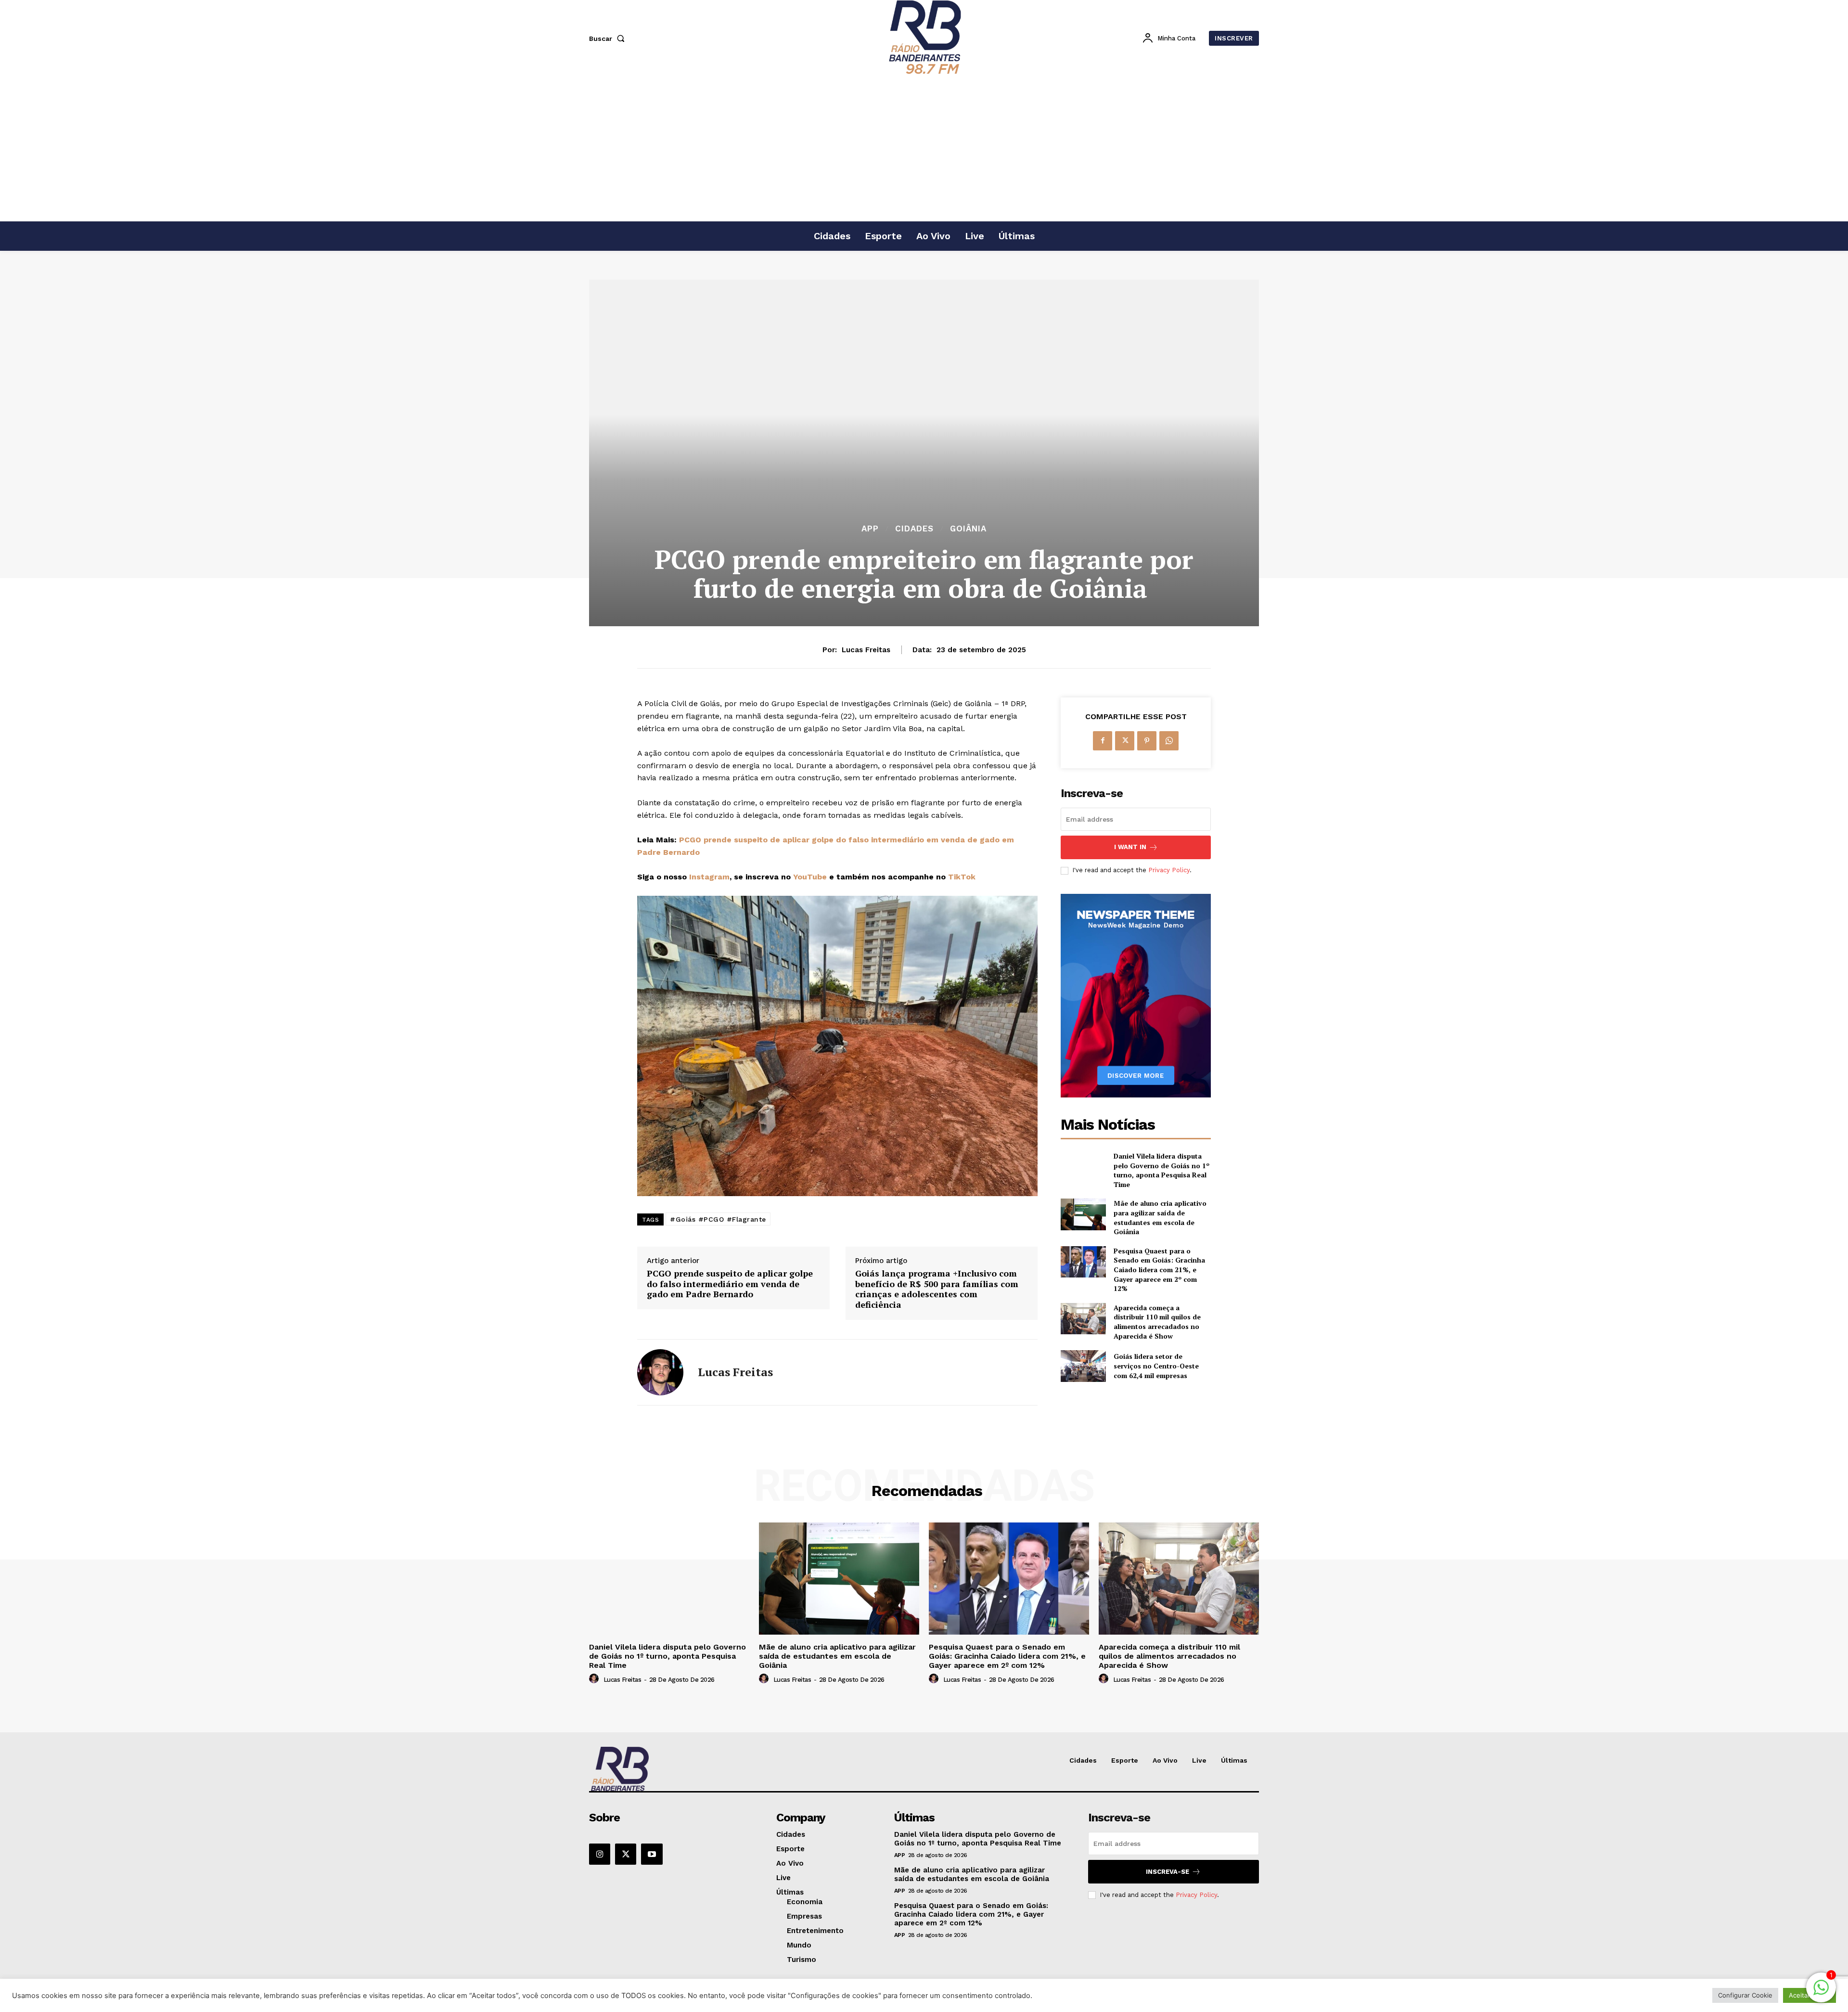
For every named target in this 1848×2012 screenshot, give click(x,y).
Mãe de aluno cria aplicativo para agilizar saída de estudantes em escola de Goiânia (1160, 1217)
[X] (1125, 741)
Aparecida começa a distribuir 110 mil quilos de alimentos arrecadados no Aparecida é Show (1157, 1322)
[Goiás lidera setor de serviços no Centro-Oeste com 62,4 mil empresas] (1083, 1366)
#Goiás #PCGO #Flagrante (718, 1219)
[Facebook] (1103, 741)
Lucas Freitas (866, 650)
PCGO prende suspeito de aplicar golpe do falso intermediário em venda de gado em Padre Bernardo (730, 1284)
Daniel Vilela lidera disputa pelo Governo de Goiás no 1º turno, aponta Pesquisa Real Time (1161, 1170)
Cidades (914, 529)
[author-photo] (595, 1679)
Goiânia (968, 529)
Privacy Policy (1169, 870)
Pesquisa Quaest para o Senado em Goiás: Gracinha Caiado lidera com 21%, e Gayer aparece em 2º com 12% (1159, 1270)
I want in (1130, 847)
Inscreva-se (1168, 1872)
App (870, 529)
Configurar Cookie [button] (1745, 1995)
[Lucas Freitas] (660, 1372)
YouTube (810, 877)
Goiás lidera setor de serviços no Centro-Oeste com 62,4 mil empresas (1156, 1366)
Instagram (709, 877)
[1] (1821, 1993)
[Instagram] (600, 1854)
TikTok (962, 877)
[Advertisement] (924, 149)
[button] (609, 39)
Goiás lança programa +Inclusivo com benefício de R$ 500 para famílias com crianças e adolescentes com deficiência (937, 1289)
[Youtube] (652, 1854)
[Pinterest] (1147, 741)
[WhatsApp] (1169, 741)
